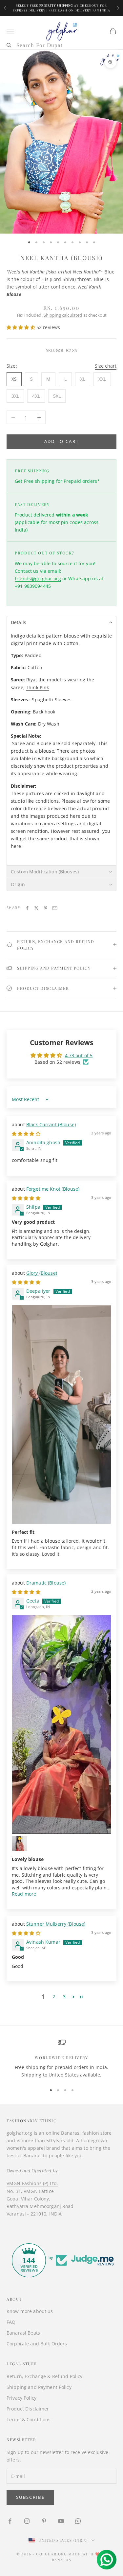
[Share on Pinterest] (46, 908)
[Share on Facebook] (27, 908)
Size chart (106, 366)
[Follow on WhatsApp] (78, 2521)
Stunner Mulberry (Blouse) (56, 1924)
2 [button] (54, 1997)
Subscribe (30, 2497)
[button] (21, 327)
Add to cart (62, 441)
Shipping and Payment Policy (39, 2387)
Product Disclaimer (28, 2409)
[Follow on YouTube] (61, 2521)
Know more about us (30, 2311)
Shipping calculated (63, 315)
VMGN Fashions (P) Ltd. (32, 2183)
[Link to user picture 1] (61, 1414)
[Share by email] (55, 908)
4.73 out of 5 (79, 1055)
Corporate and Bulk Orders (37, 2344)
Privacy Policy (21, 2398)
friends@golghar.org (38, 578)
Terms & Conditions (29, 2419)
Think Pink (37, 687)
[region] (61, 2059)
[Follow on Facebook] (10, 2521)
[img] (26, 1134)
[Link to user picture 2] (20, 1844)
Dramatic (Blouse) (46, 1583)
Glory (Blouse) (42, 1273)
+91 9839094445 (33, 586)
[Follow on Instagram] (27, 2521)
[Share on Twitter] (36, 908)
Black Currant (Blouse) (51, 1124)
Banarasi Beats (23, 2333)
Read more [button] (24, 1894)
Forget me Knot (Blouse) (53, 1189)
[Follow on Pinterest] (44, 2521)
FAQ (11, 2322)
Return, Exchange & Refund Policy (44, 2376)
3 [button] (64, 1997)
